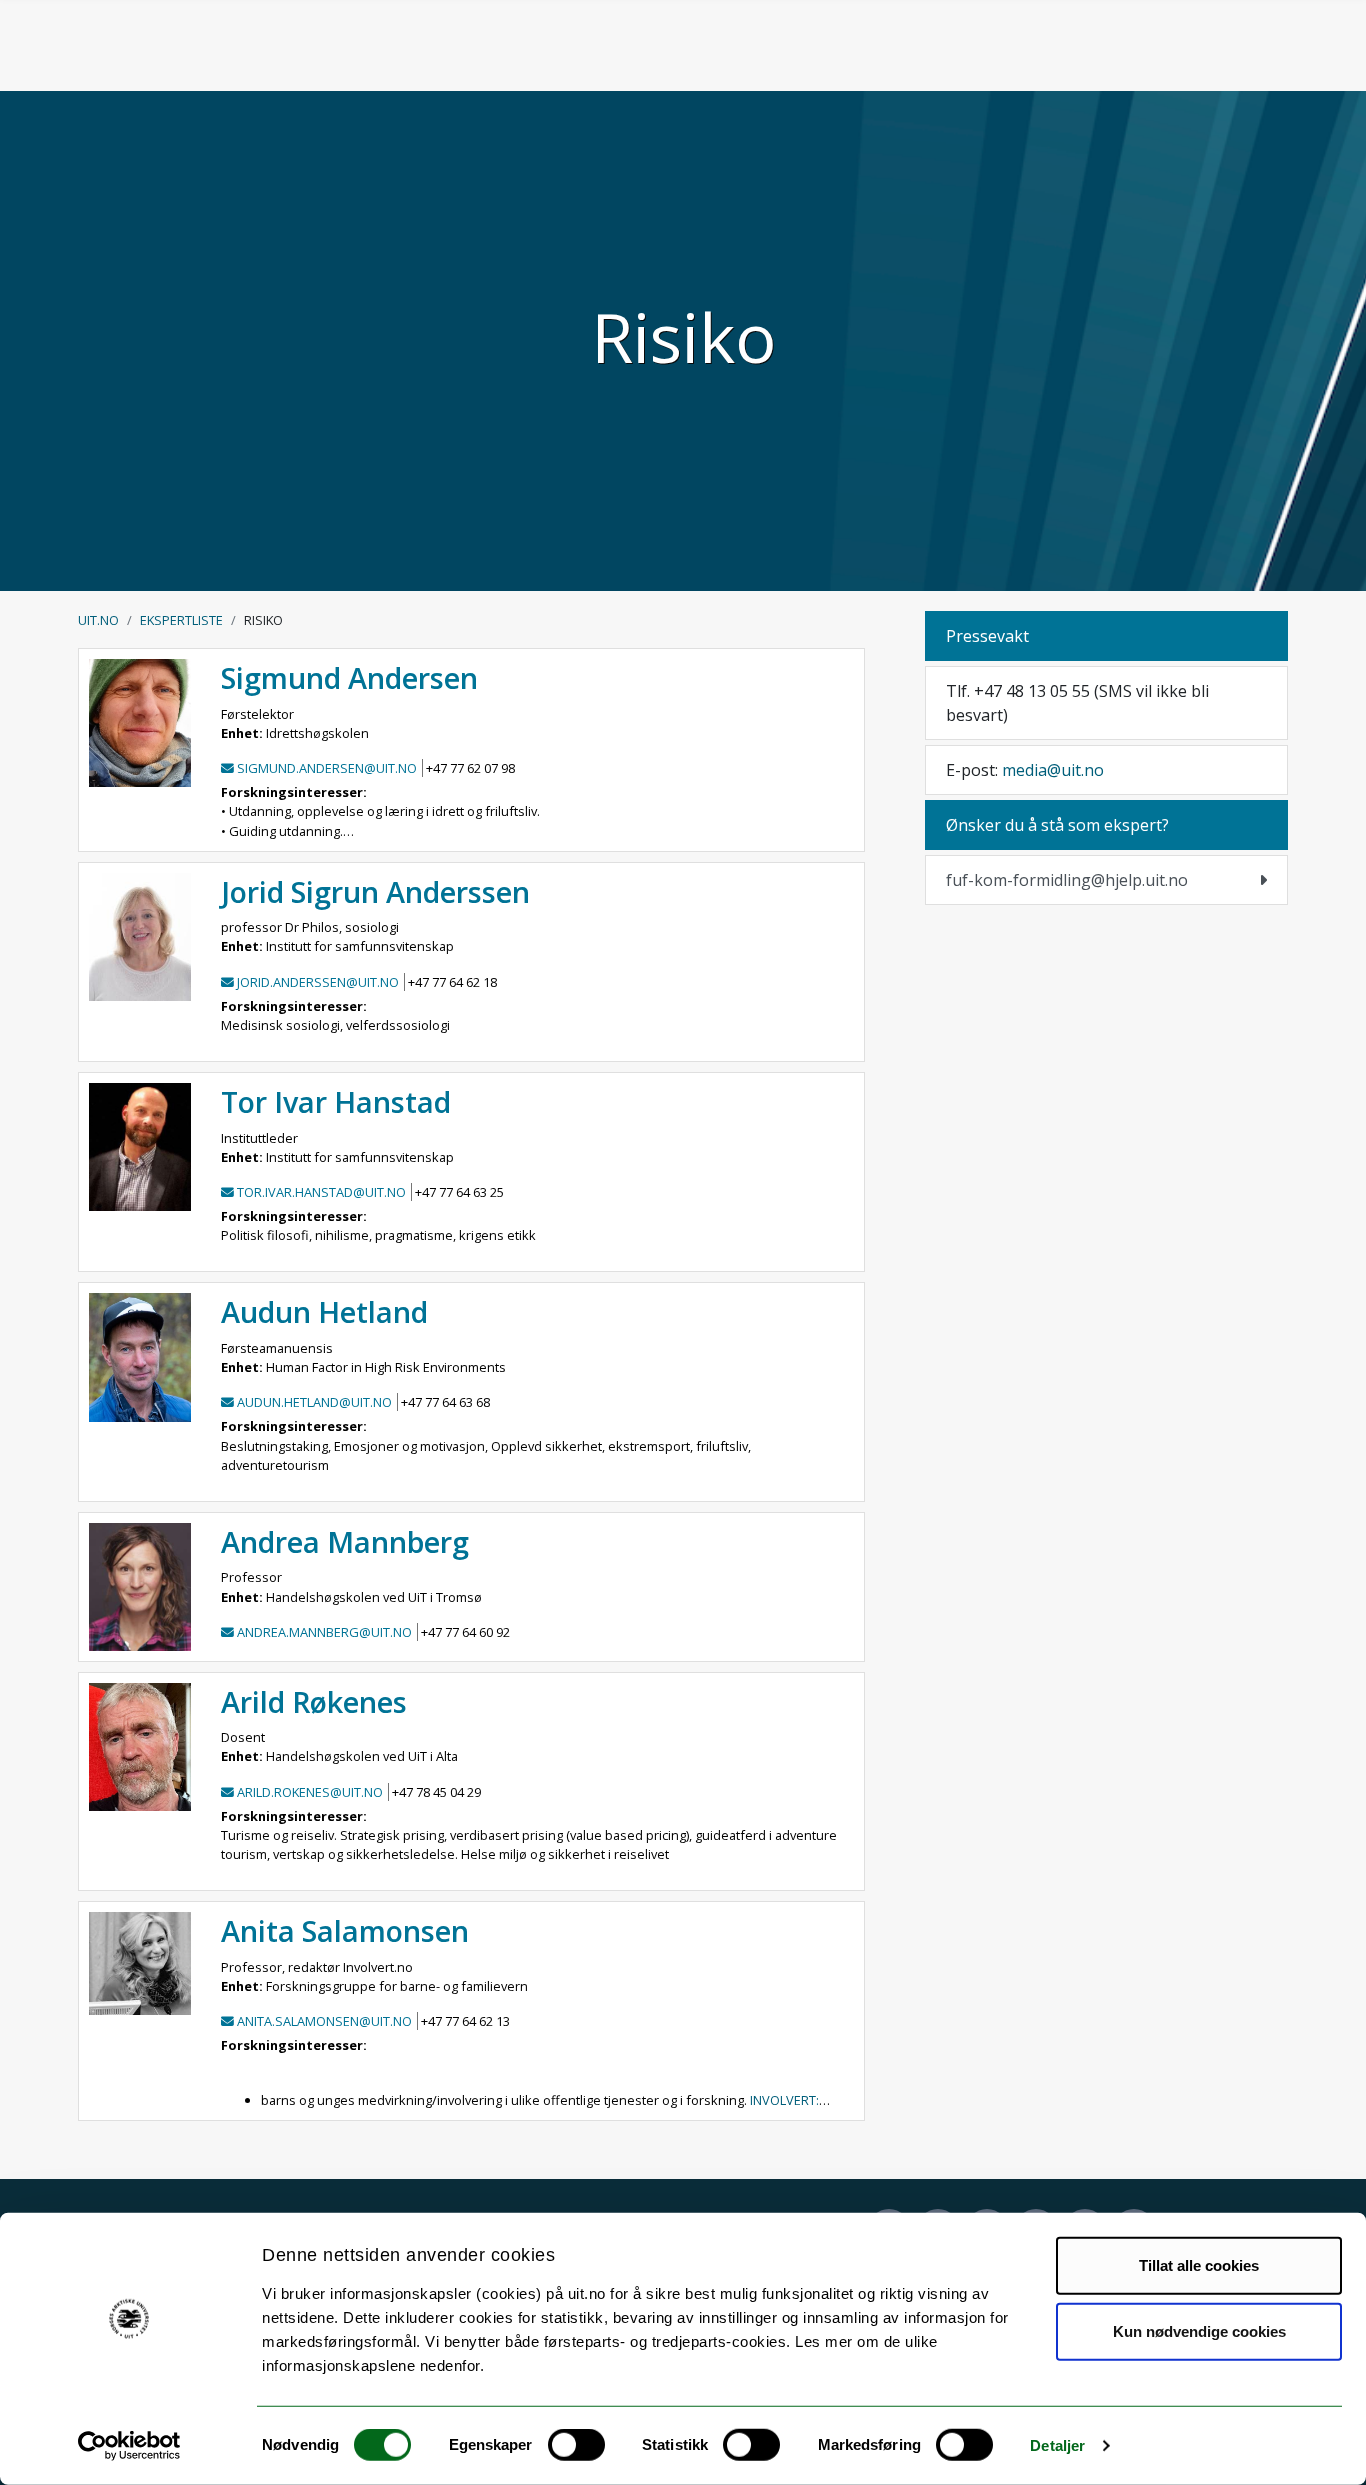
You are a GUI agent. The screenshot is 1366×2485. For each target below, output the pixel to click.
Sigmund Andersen (349, 677)
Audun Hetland (324, 1311)
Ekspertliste (181, 620)
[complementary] (1106, 880)
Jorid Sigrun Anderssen (375, 891)
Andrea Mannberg (345, 1541)
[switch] (576, 2445)
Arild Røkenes (314, 1701)
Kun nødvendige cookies (1199, 2330)
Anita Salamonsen (345, 1930)
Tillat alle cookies (1199, 2265)
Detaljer (1057, 2445)
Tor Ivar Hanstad (336, 1101)
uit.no (98, 620)
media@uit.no (1053, 770)
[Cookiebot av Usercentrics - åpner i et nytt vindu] (129, 2446)
